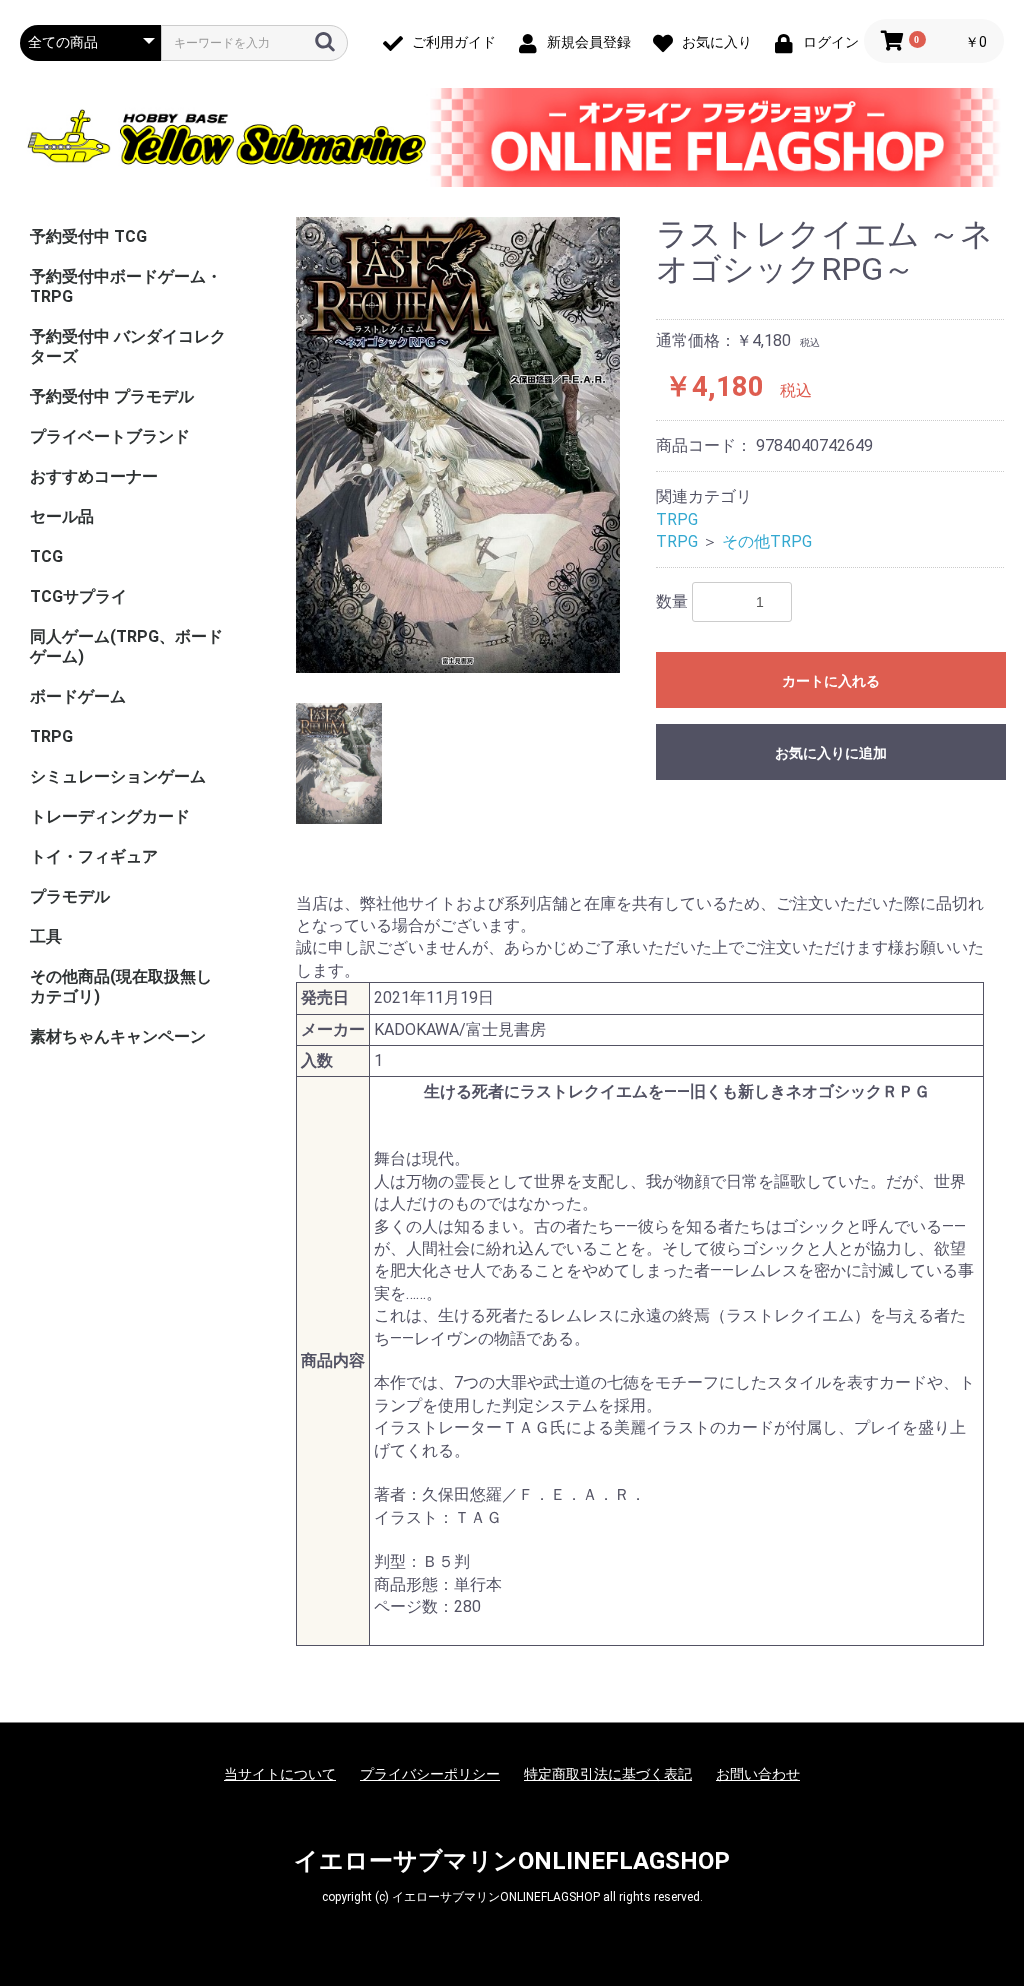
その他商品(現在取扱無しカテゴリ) (121, 986)
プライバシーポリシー (430, 1774)
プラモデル (70, 896)
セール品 (62, 516)
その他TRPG (767, 541)
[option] (458, 445)
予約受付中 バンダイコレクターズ (128, 346)
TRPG (51, 736)
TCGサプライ (78, 596)
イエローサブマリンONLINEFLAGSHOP (512, 1861)
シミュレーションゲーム (118, 776)
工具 (46, 936)
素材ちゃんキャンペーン (118, 1036)
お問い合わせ (758, 1774)
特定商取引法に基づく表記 (608, 1774)
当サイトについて (280, 1774)
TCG (46, 556)
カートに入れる (831, 681)
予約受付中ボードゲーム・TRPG (126, 286)
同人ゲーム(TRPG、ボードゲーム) (126, 646)
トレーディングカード (110, 816)
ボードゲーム (78, 696)
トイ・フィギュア (94, 856)
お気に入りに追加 (831, 753)
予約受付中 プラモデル (112, 396)
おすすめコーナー (94, 476)
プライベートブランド (110, 436)
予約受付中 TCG (88, 236)
